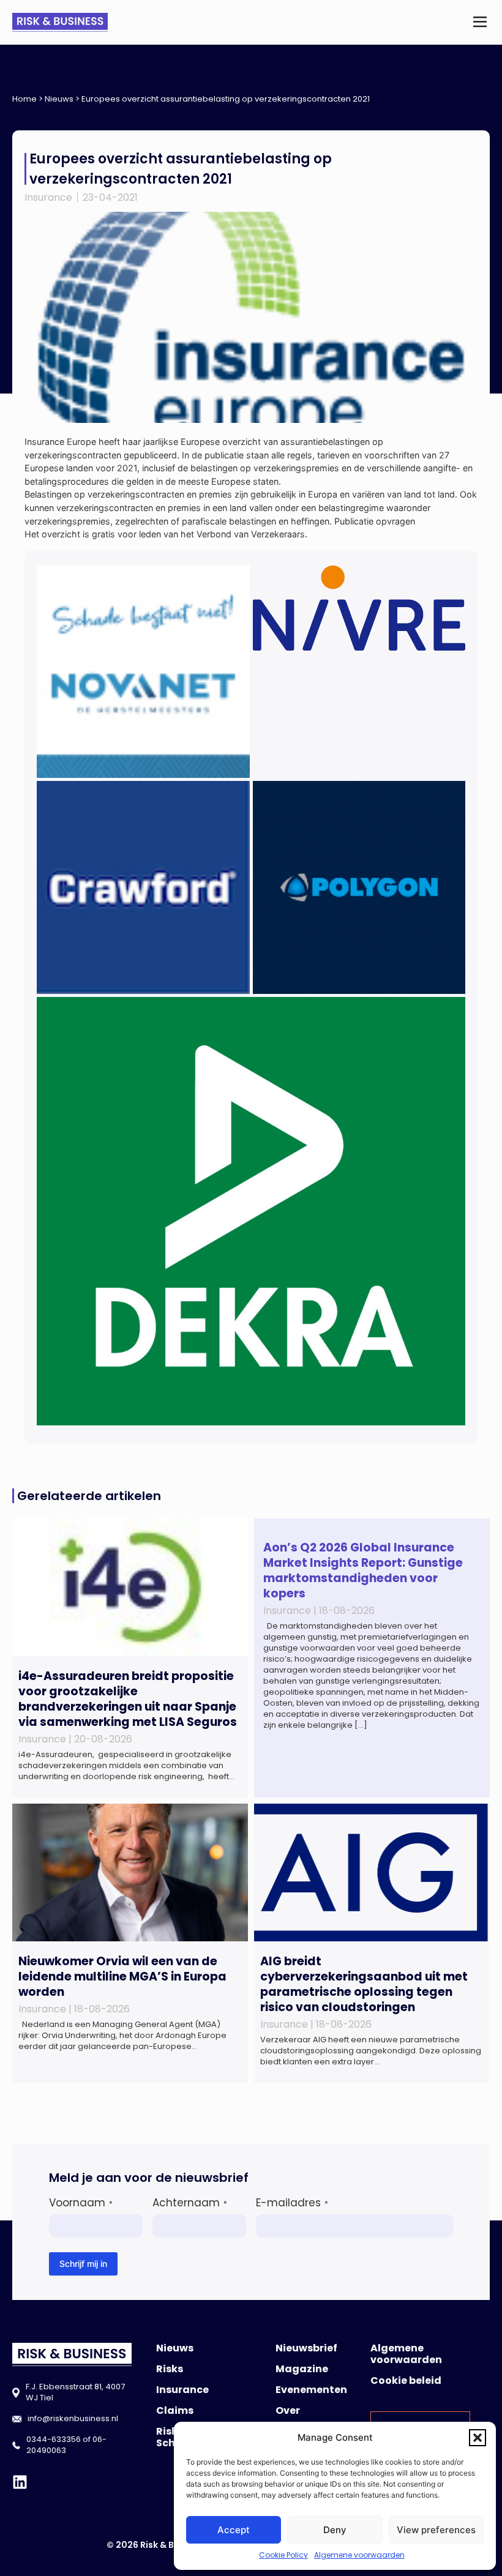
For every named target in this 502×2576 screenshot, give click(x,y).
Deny (335, 2530)
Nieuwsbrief (306, 2348)
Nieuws (59, 99)
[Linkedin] (20, 2482)
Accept (234, 2530)
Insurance (48, 197)
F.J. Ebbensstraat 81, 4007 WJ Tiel (75, 2392)
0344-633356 (54, 2439)
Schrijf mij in (83, 2264)
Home (24, 99)
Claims (175, 2410)
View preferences (436, 2530)
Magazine (302, 2369)
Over (288, 2410)
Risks (170, 2369)
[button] (478, 2438)
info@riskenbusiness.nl (73, 2418)
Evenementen (311, 2390)
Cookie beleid (406, 2380)
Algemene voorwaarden (359, 2555)
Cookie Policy (283, 2555)
